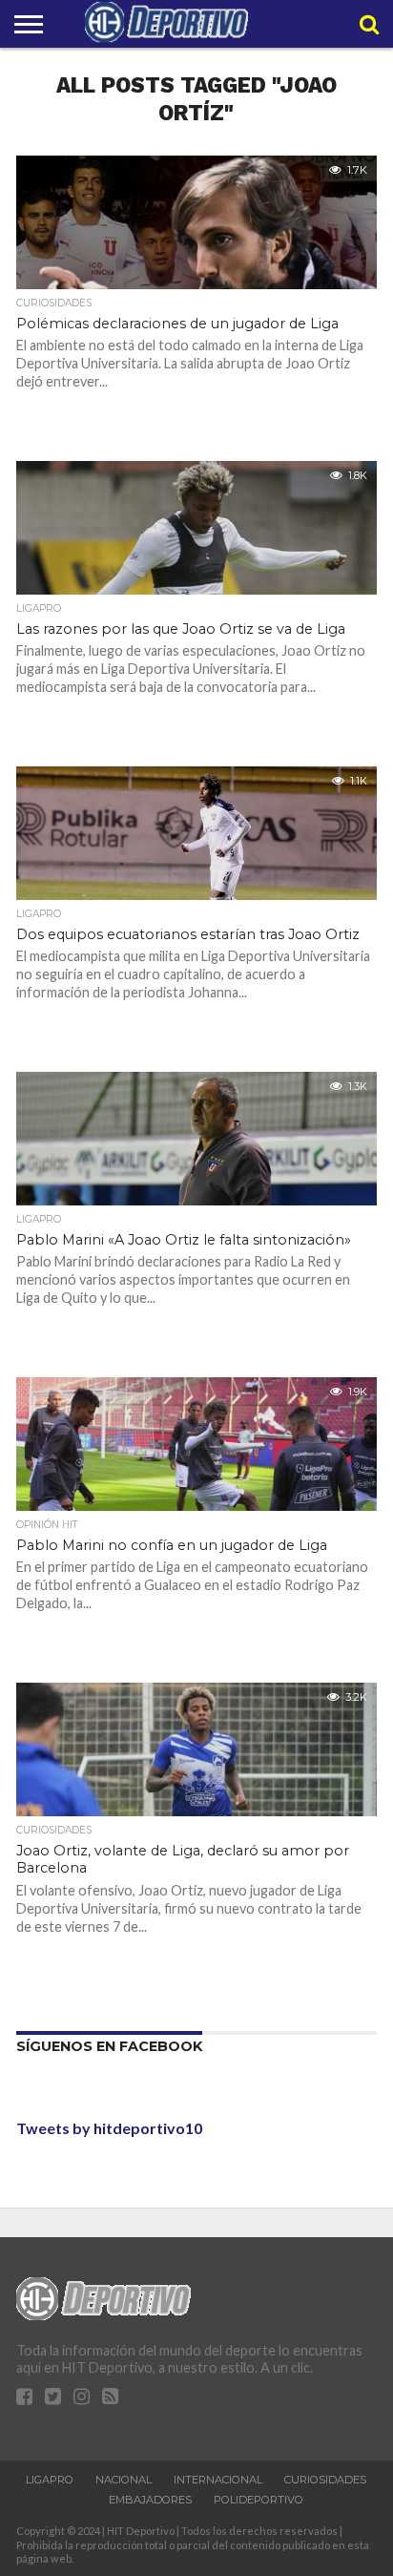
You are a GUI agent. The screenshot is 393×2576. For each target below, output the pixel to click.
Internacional (218, 2480)
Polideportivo (259, 2500)
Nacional (124, 2480)
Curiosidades (325, 2480)
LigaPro (50, 2480)
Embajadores (150, 2500)
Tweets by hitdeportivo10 (109, 2128)
